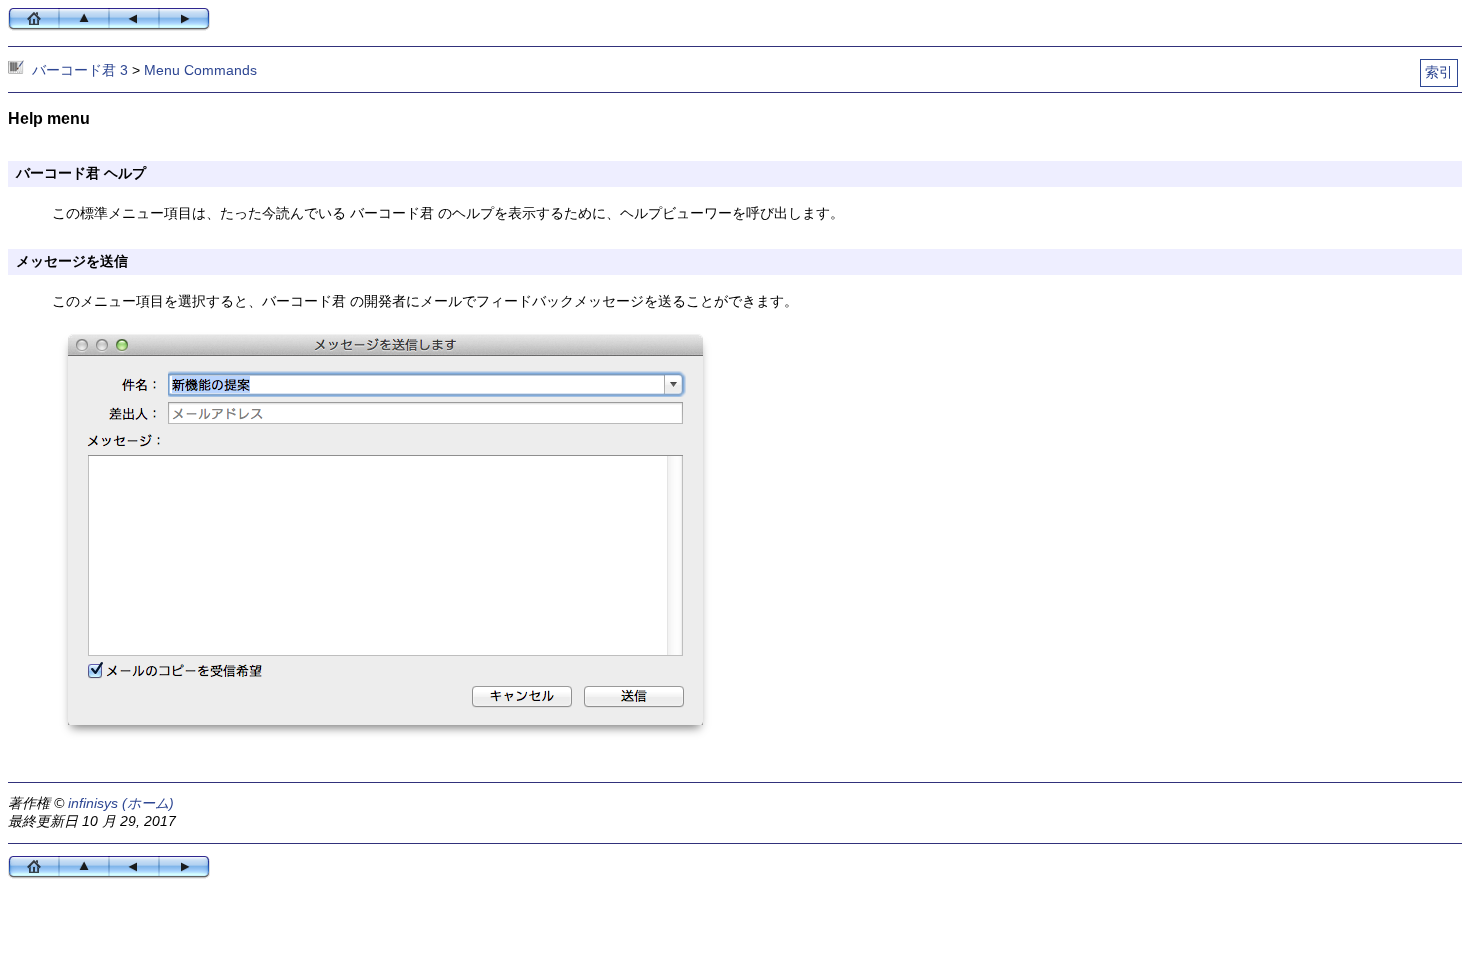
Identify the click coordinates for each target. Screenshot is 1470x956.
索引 (1439, 72)
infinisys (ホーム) (121, 803)
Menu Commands (200, 70)
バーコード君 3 (80, 70)
